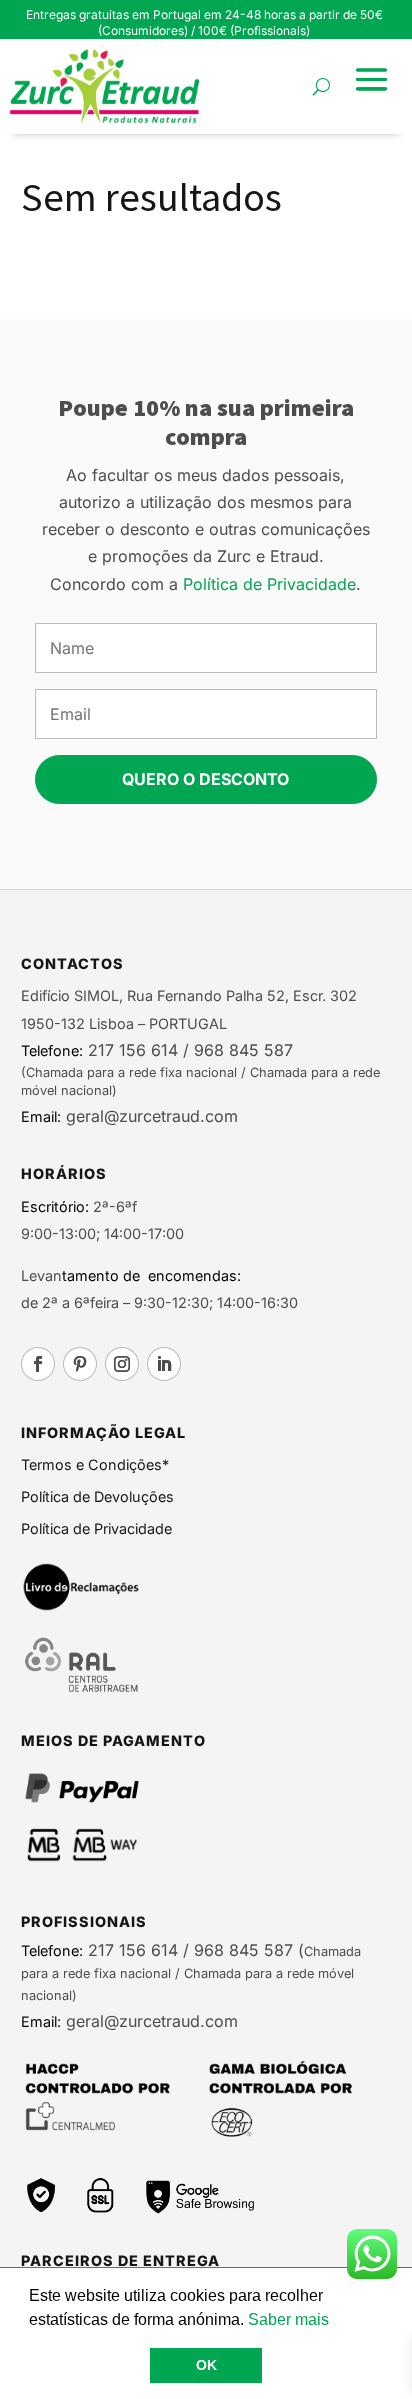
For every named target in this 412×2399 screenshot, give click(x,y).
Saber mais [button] (288, 2319)
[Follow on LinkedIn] (164, 1364)
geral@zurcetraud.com (149, 1116)
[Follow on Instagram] (122, 1364)
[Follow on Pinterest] (80, 1364)
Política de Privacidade (269, 584)
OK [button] (206, 2365)
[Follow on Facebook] (38, 1364)
